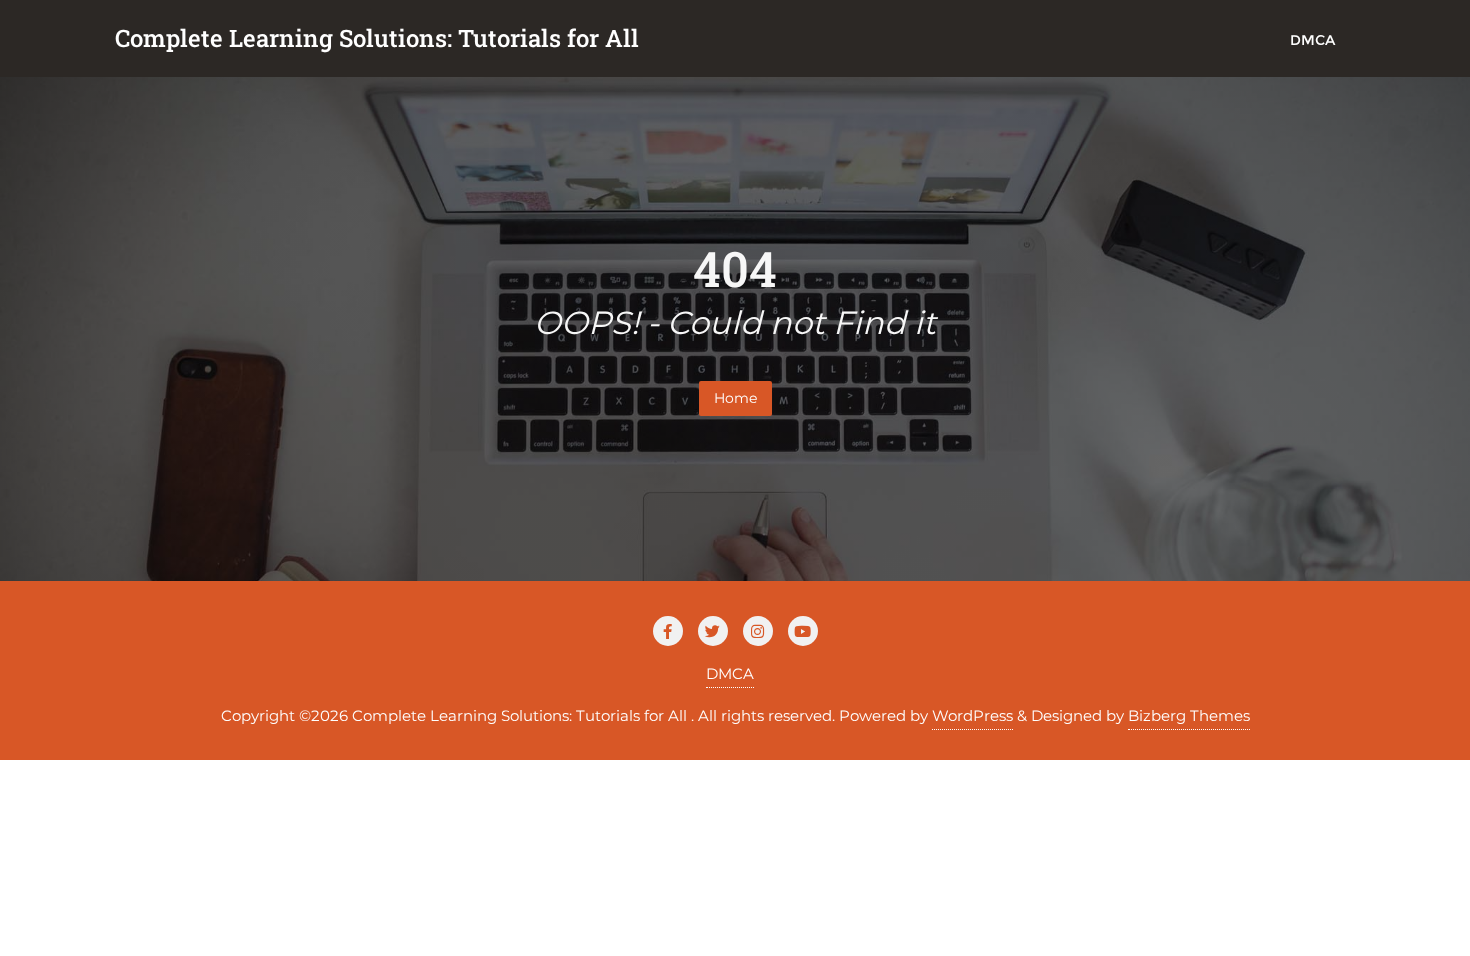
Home (735, 398)
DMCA (730, 673)
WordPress (972, 715)
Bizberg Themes (1189, 715)
